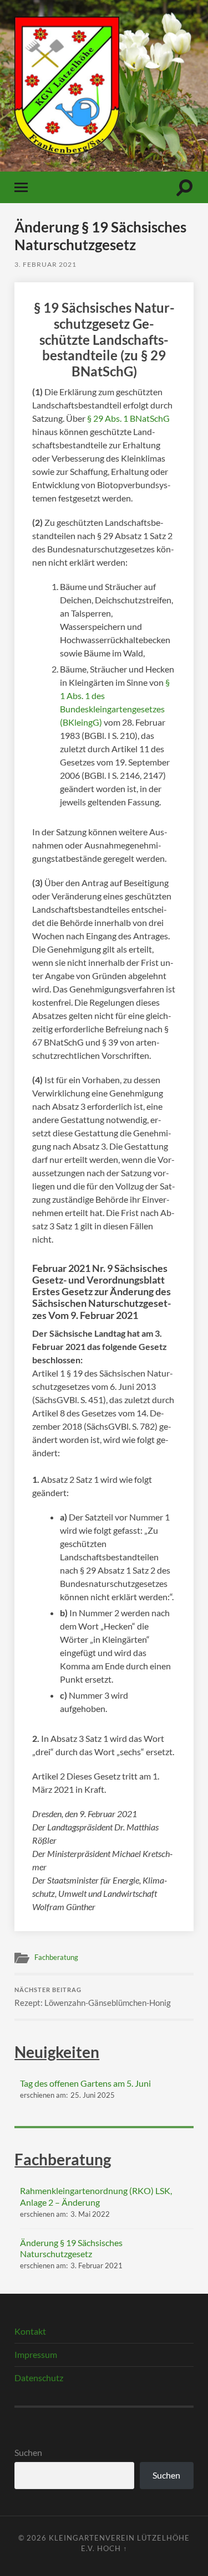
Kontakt (30, 2331)
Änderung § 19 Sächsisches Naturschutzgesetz (71, 2248)
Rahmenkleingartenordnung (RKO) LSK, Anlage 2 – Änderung (96, 2196)
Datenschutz (39, 2378)
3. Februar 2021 (45, 264)
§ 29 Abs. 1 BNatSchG (128, 418)
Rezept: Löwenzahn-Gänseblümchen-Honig (93, 1997)
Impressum (36, 2354)
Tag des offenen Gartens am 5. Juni (85, 2083)
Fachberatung (56, 1957)
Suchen (28, 2452)
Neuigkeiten (57, 2052)
